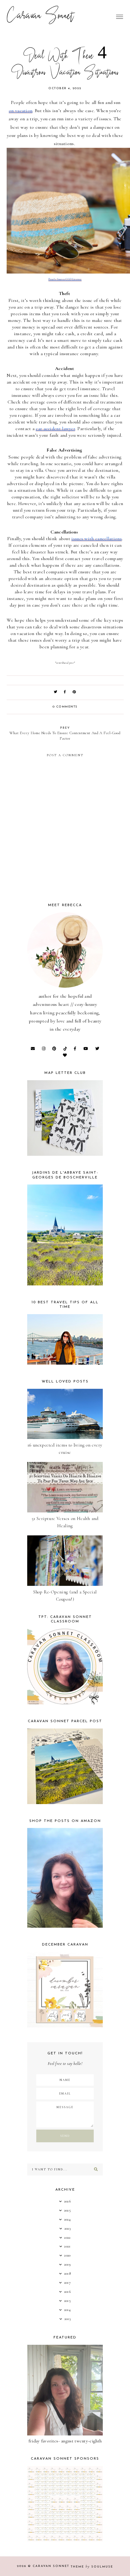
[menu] (120, 17)
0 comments (65, 707)
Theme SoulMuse (92, 2567)
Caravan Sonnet (40, 17)
